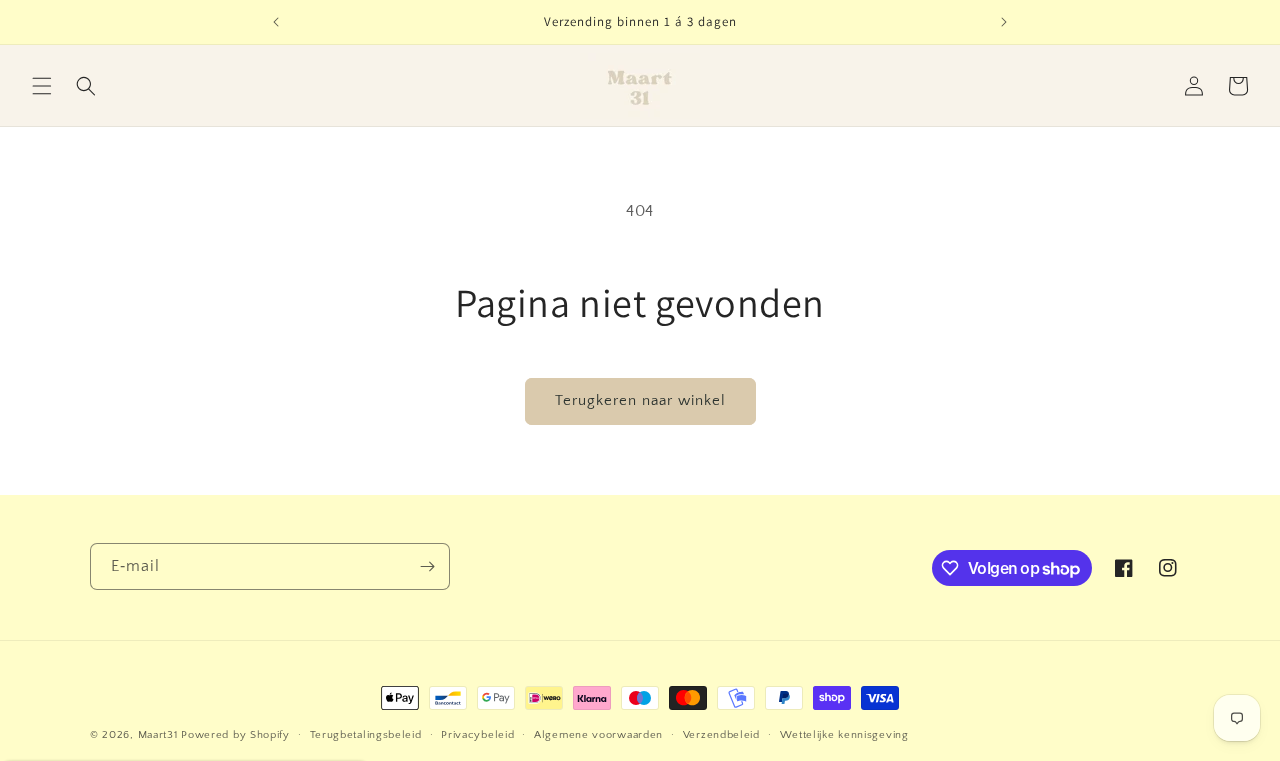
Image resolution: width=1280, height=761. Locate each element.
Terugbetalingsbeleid (366, 735)
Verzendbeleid (721, 735)
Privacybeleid (477, 735)
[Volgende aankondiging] (1004, 22)
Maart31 (158, 735)
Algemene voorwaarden (598, 735)
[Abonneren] (427, 566)
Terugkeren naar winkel (640, 400)
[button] (42, 86)
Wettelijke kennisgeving (844, 735)
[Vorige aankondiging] (276, 22)
